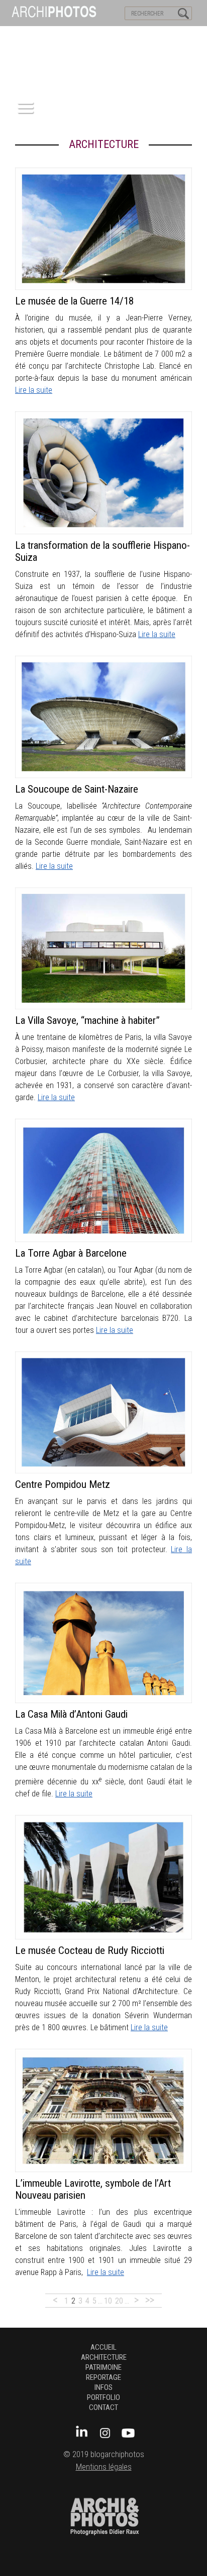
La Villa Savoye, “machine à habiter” (87, 1020)
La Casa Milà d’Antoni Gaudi (71, 1714)
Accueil (103, 2347)
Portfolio (103, 2397)
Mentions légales (104, 2467)
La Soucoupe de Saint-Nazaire (77, 789)
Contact (103, 2407)
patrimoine (103, 2367)
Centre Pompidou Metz (63, 1484)
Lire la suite (34, 390)
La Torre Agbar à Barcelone (71, 1253)
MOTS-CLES (94, 36)
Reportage (103, 2377)
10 (108, 2301)
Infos (103, 2387)
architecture (104, 2357)
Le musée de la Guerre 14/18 (74, 301)
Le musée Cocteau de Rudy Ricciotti (90, 1950)
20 (119, 2301)
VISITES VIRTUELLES (35, 36)
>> (150, 2300)
